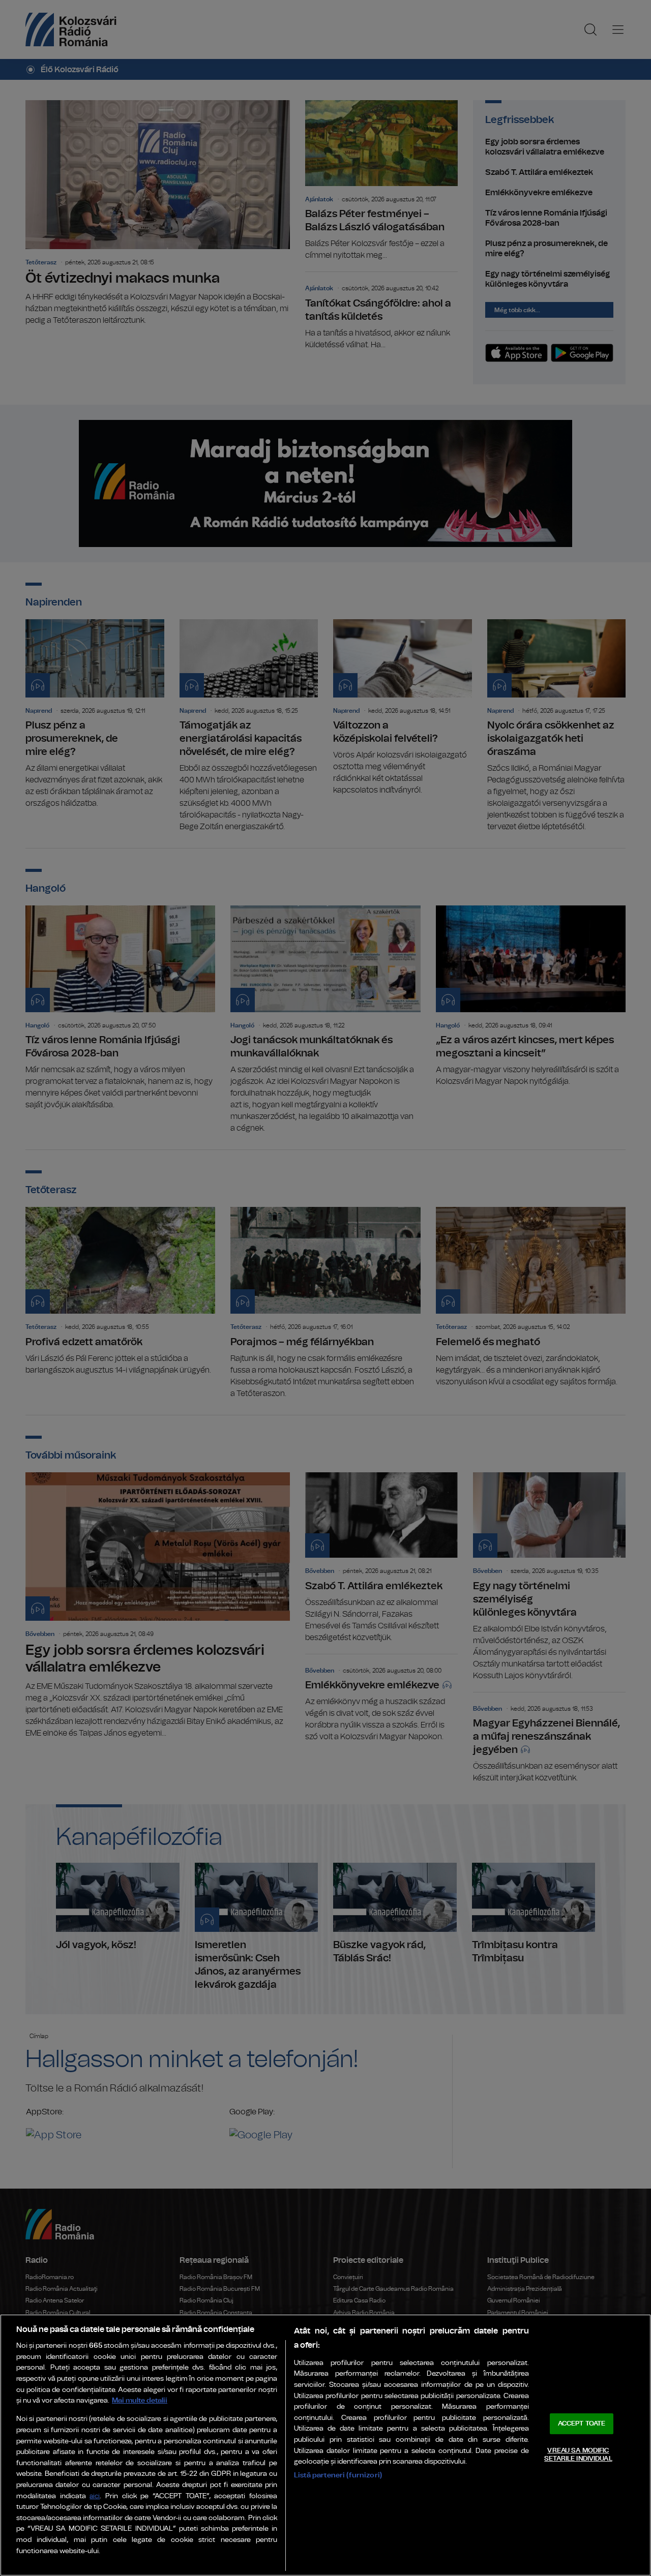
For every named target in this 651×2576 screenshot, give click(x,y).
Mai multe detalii (140, 2400)
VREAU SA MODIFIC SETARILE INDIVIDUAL (578, 2455)
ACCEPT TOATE (582, 2424)
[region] (325, 2445)
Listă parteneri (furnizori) (338, 2475)
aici (95, 2496)
